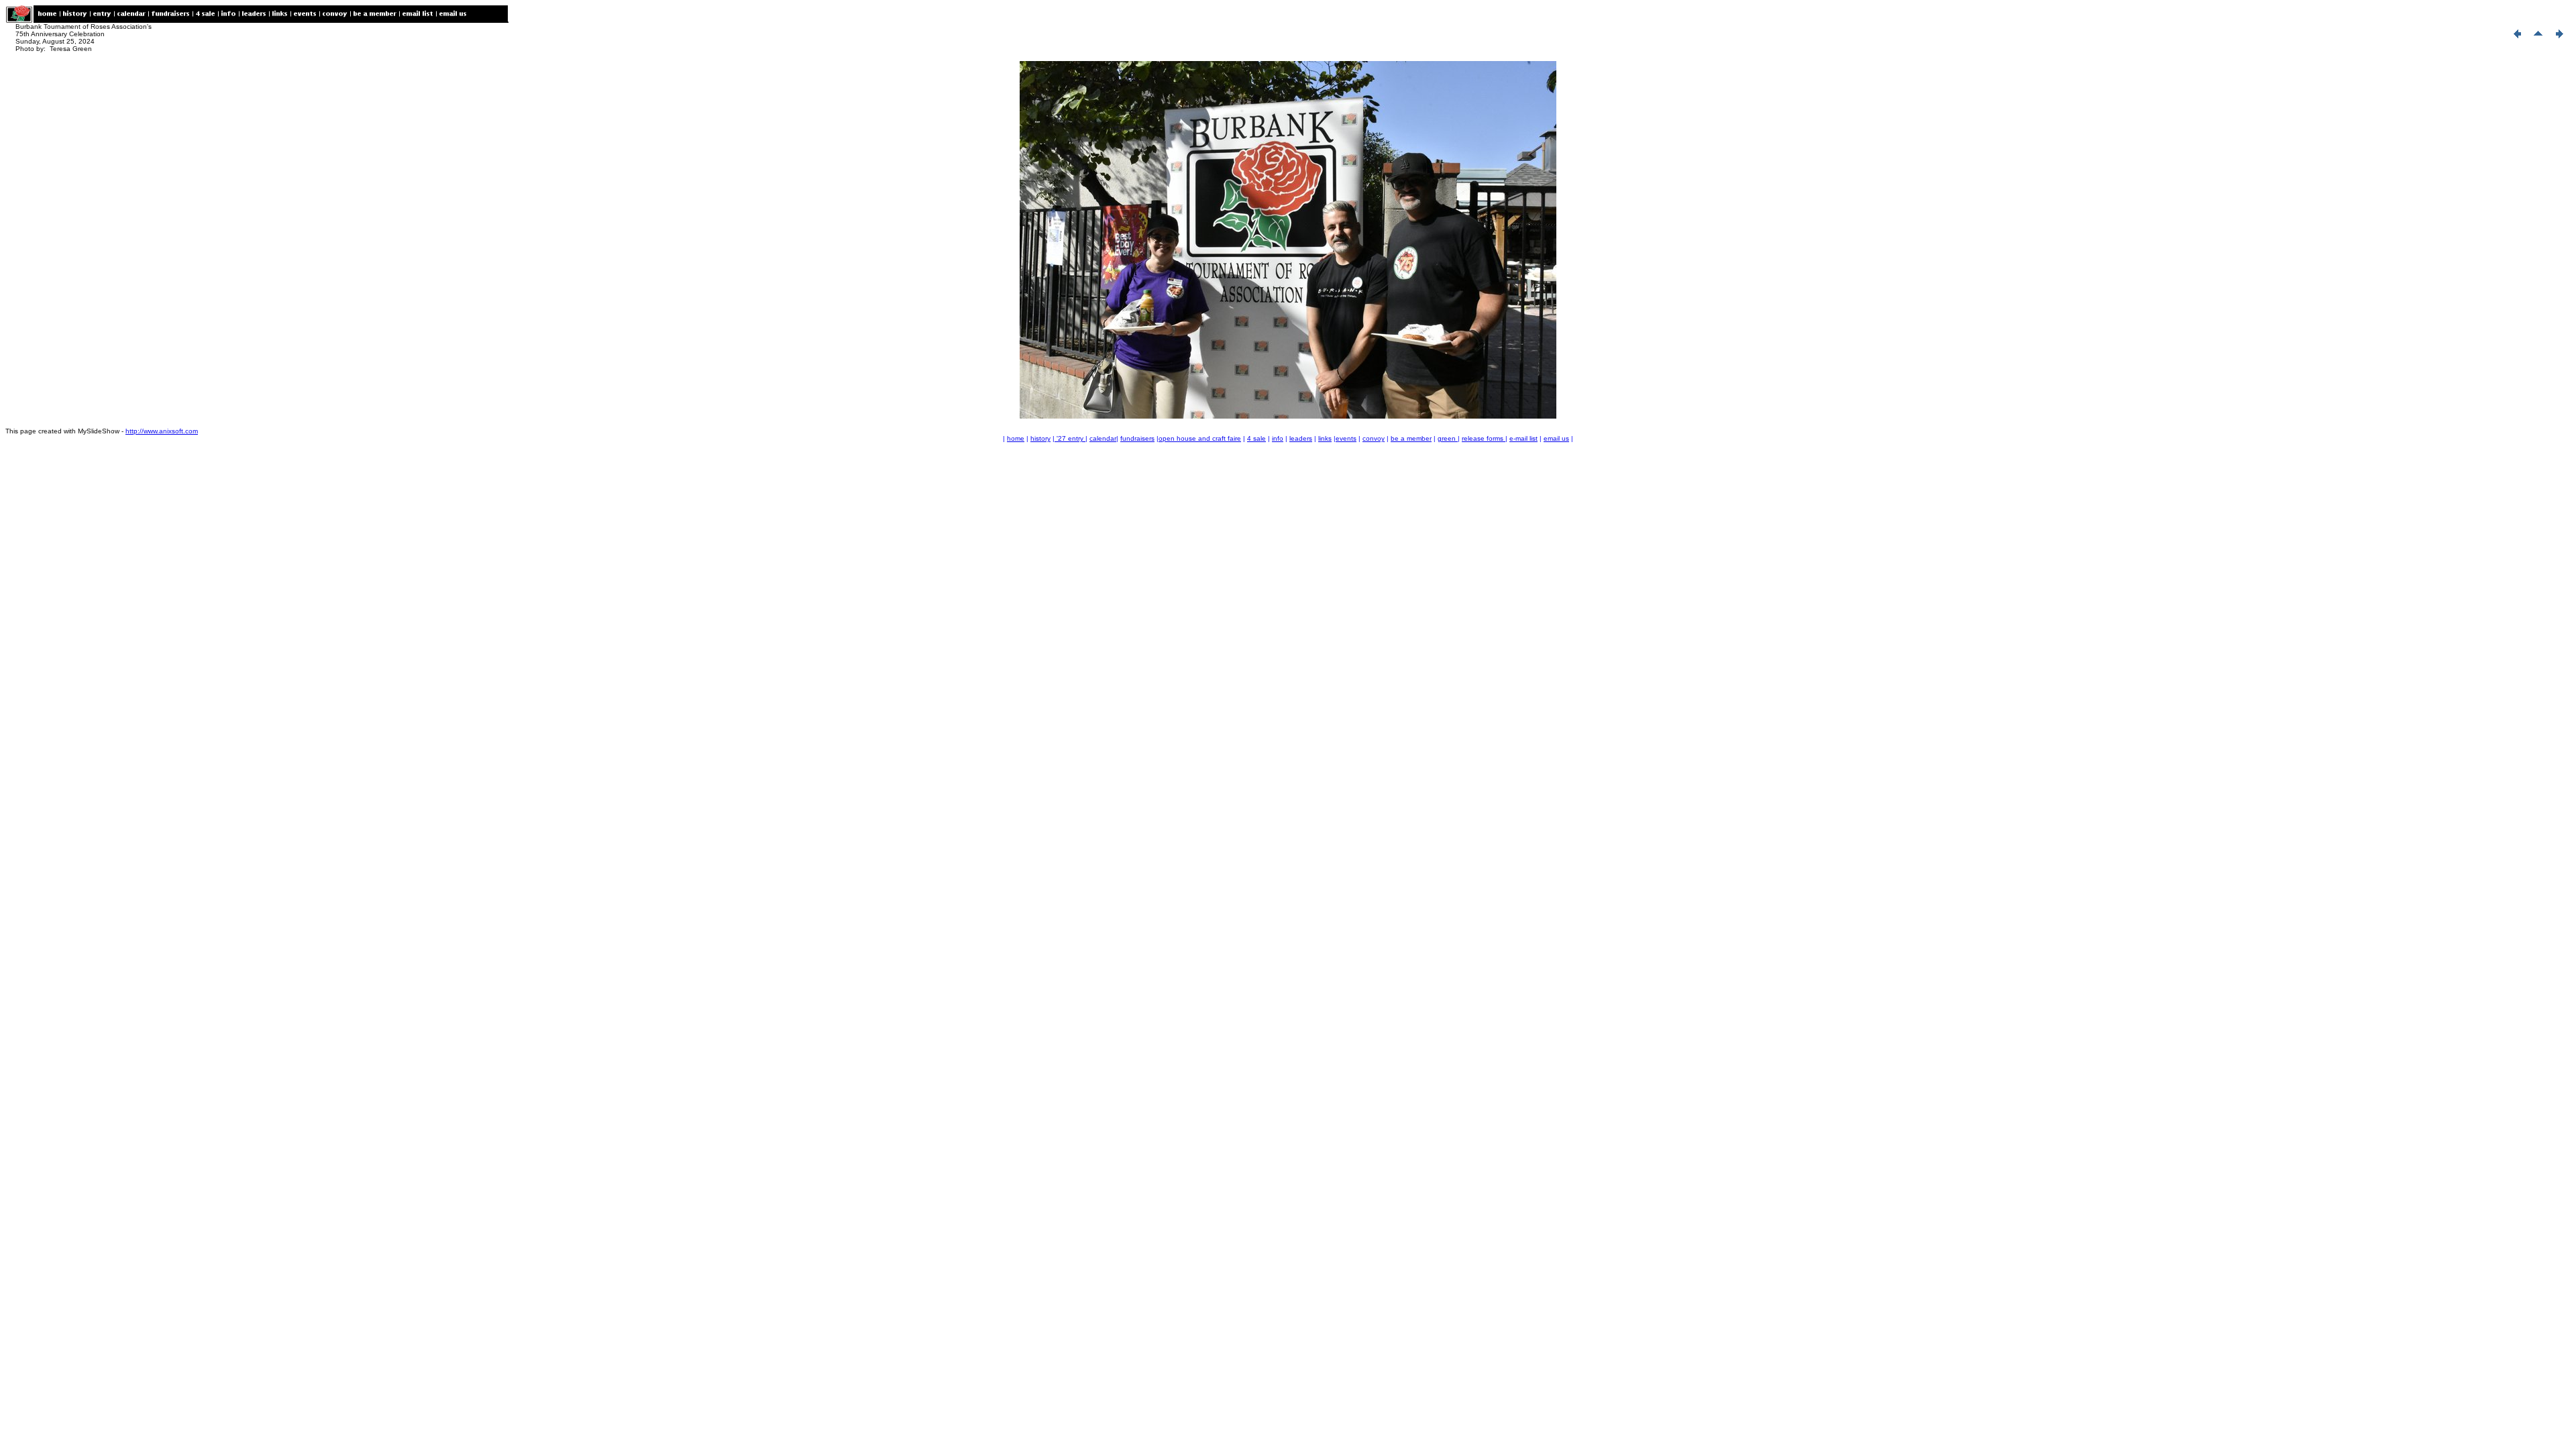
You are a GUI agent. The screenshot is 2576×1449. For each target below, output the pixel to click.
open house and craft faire (1200, 438)
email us (1556, 438)
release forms (1484, 438)
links (1325, 438)
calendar (1103, 438)
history (1040, 438)
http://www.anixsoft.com (162, 431)
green (1448, 438)
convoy (1374, 438)
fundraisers (1137, 438)
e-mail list (1523, 438)
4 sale (1256, 438)
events (1346, 438)
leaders (1301, 438)
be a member (1411, 438)
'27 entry (1070, 438)
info (1278, 438)
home (1016, 438)
